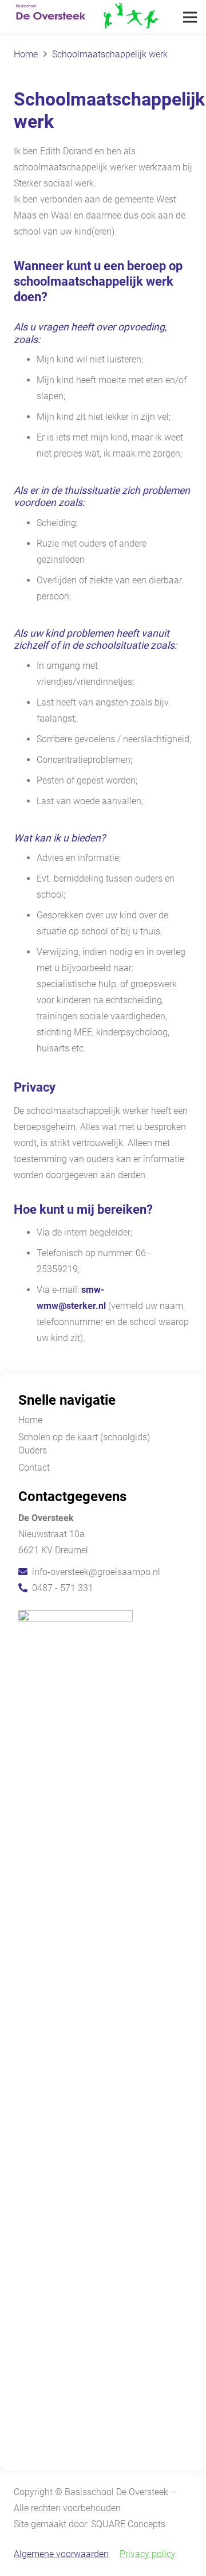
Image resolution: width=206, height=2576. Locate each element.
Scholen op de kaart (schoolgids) (84, 1437)
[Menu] (190, 17)
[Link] (85, 17)
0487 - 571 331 (63, 1588)
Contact (34, 1468)
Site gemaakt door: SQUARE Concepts (90, 2524)
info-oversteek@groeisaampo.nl (96, 1572)
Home (30, 1420)
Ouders (33, 1450)
